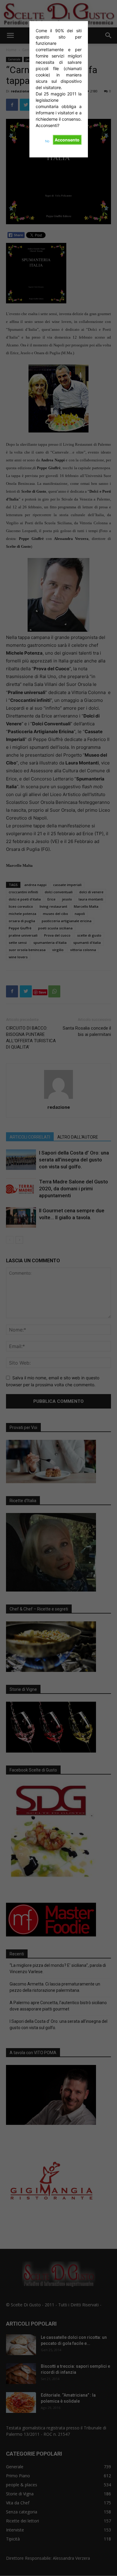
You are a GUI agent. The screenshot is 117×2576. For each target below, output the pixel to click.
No (47, 141)
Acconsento (67, 140)
